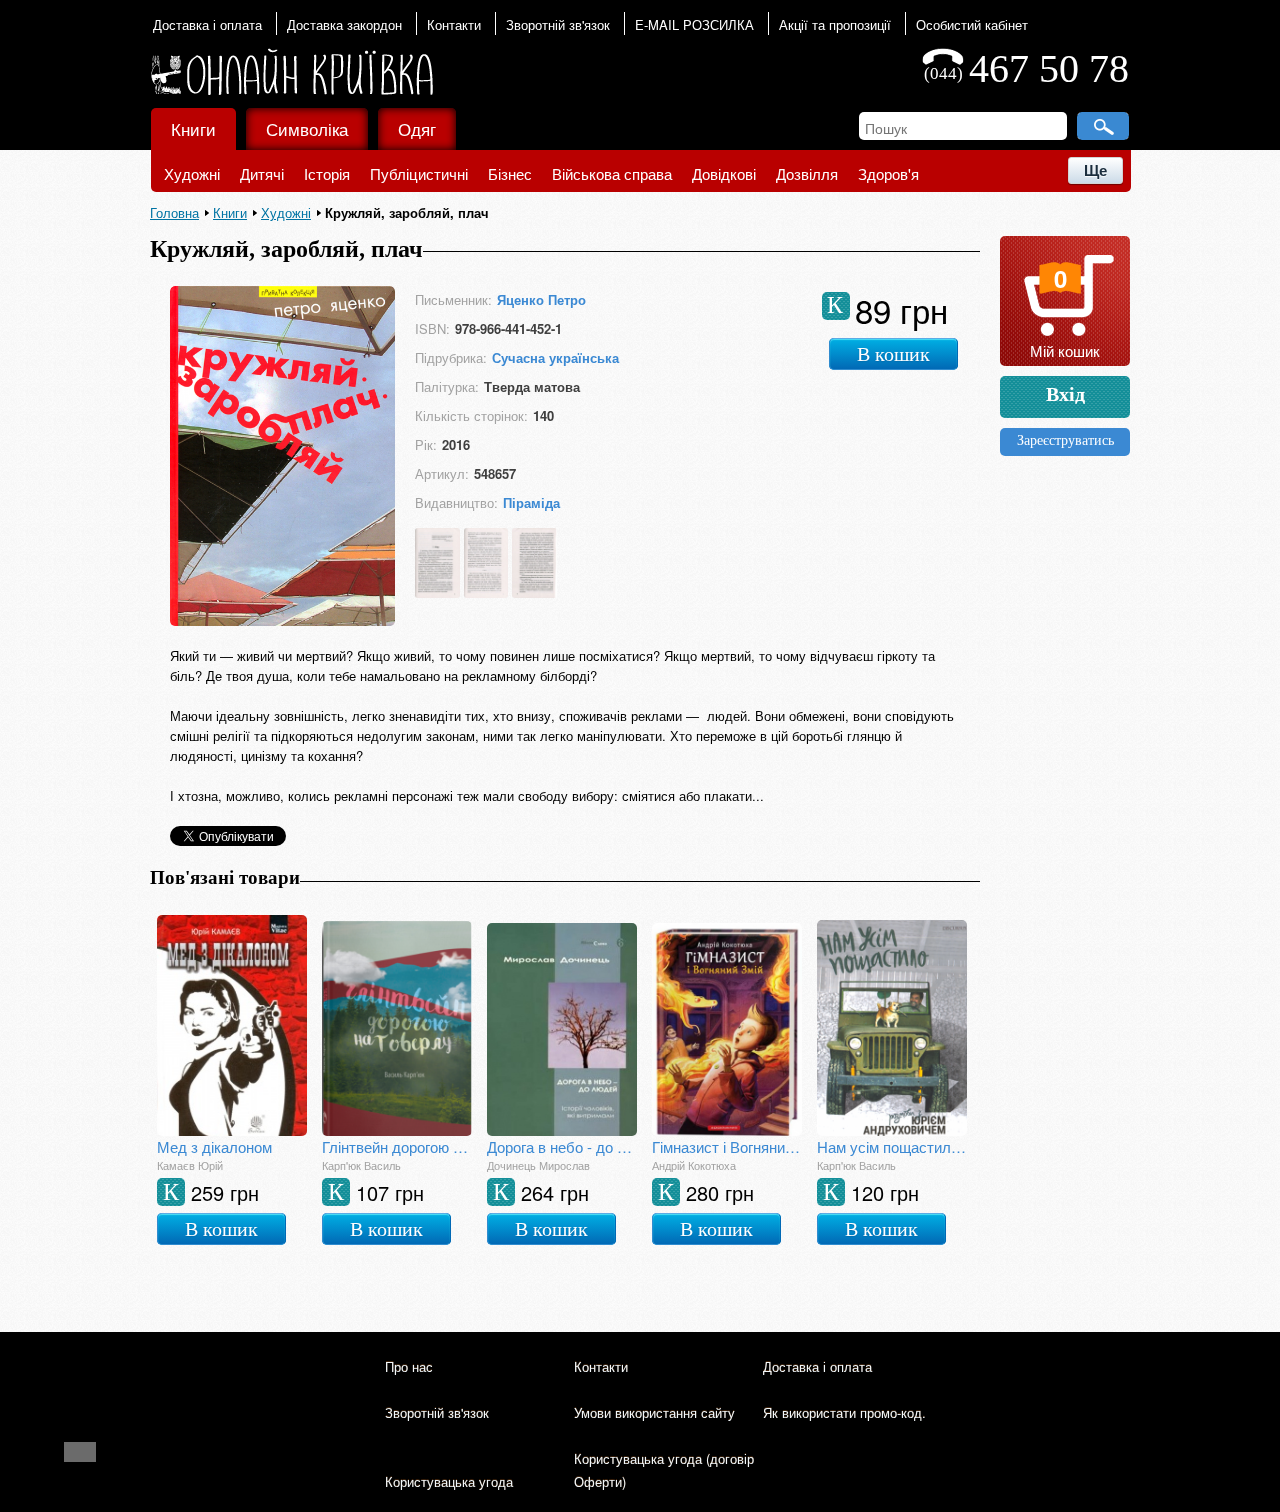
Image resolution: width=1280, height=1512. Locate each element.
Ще (1095, 170)
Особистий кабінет (972, 24)
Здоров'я (888, 173)
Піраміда (531, 502)
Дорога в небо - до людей (562, 1146)
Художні (192, 173)
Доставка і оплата (207, 24)
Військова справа (612, 173)
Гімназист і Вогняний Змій (727, 1146)
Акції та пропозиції (835, 24)
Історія (327, 173)
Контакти (454, 24)
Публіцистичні (419, 173)
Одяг (417, 128)
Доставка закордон (344, 24)
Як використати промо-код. (844, 1412)
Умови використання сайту (654, 1412)
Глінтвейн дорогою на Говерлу (397, 1146)
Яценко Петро (541, 299)
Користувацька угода (449, 1481)
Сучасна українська (555, 357)
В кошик (893, 354)
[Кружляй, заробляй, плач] (282, 620)
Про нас (409, 1366)
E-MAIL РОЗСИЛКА (694, 24)
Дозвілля (807, 173)
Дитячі (262, 173)
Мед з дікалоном (214, 1146)
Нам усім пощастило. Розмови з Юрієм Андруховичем (892, 1146)
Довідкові (724, 173)
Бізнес (510, 173)
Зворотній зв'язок (558, 24)
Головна (174, 212)
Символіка (307, 128)
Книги (193, 128)
